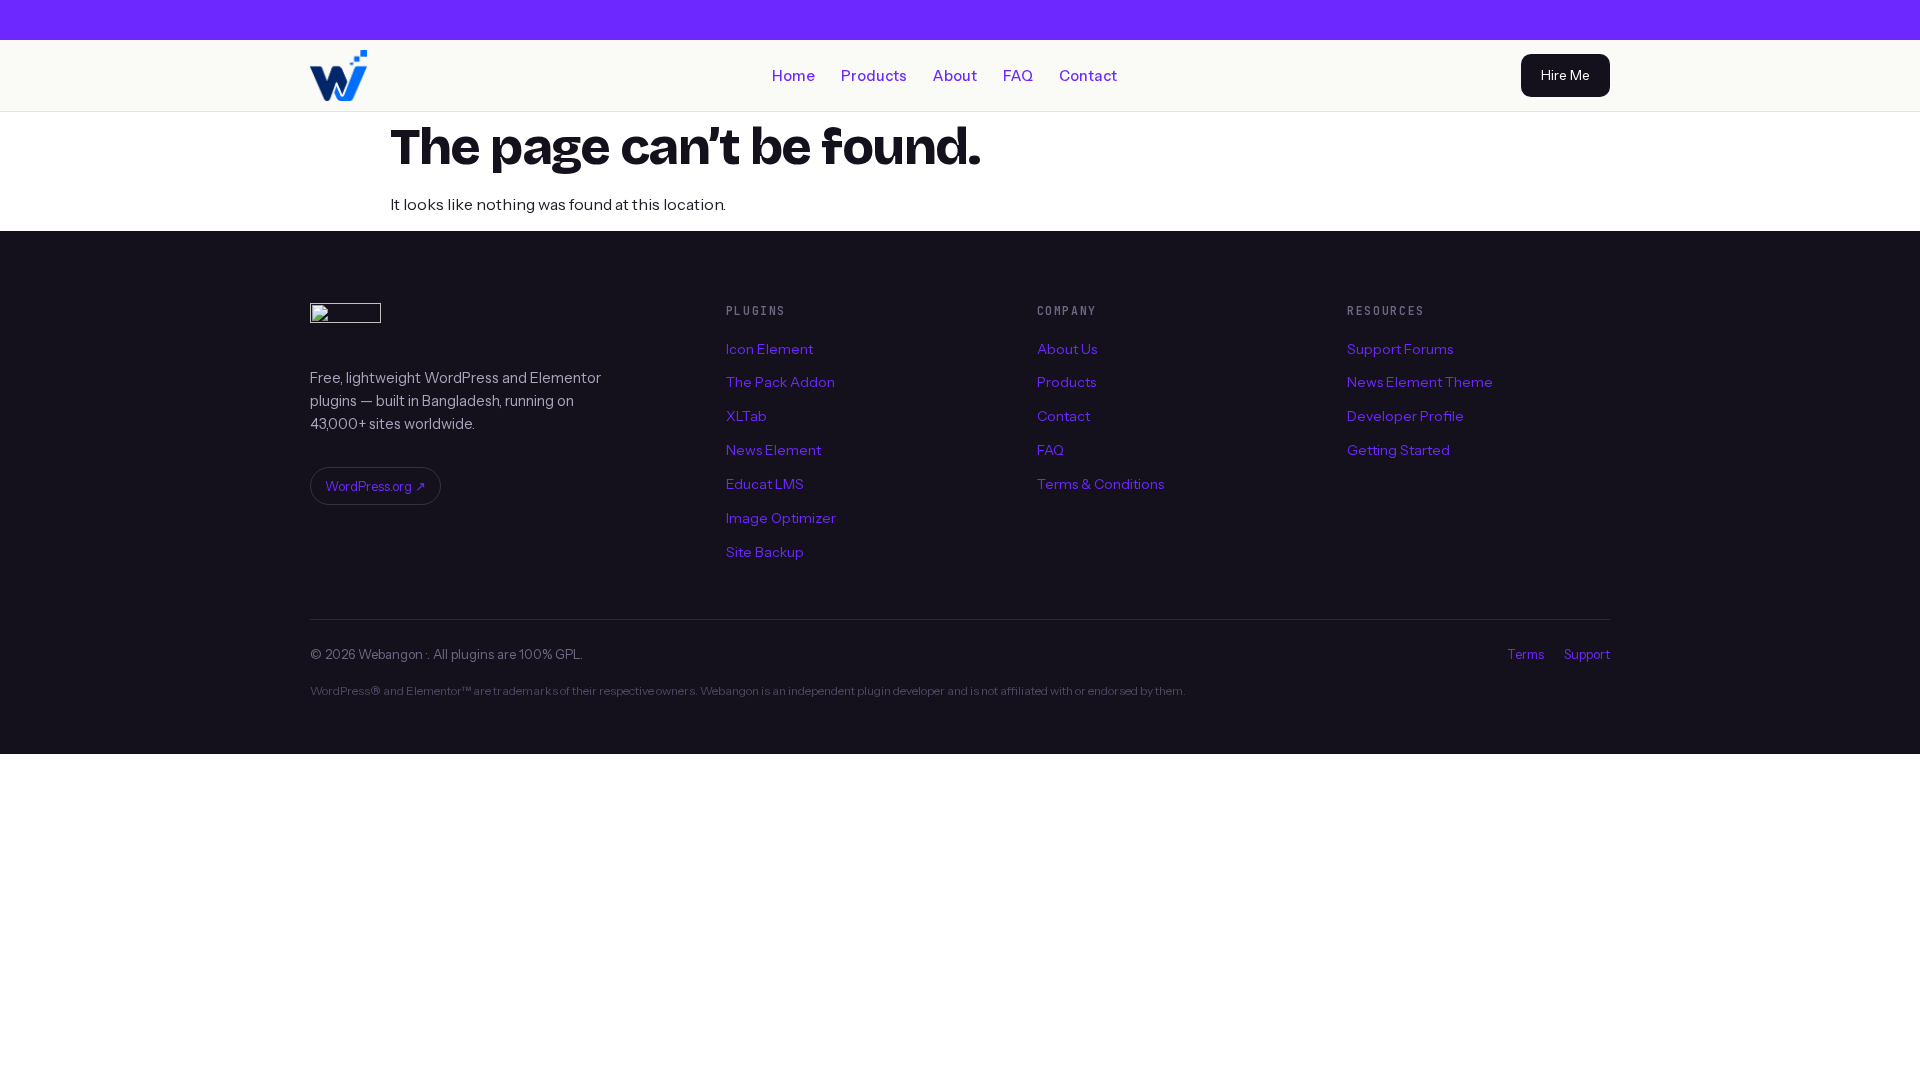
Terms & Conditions (1100, 484)
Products (874, 76)
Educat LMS (765, 484)
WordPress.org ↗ (375, 486)
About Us (1067, 348)
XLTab (746, 416)
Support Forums (1400, 348)
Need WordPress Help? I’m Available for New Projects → (960, 20)
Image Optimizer (781, 518)
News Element (773, 450)
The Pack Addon (780, 382)
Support (1587, 654)
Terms (1525, 654)
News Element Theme (1420, 382)
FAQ (1018, 76)
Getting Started (1398, 450)
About (955, 76)
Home (793, 76)
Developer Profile (1405, 416)
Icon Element (769, 348)
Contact (1088, 76)
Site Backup (765, 552)
